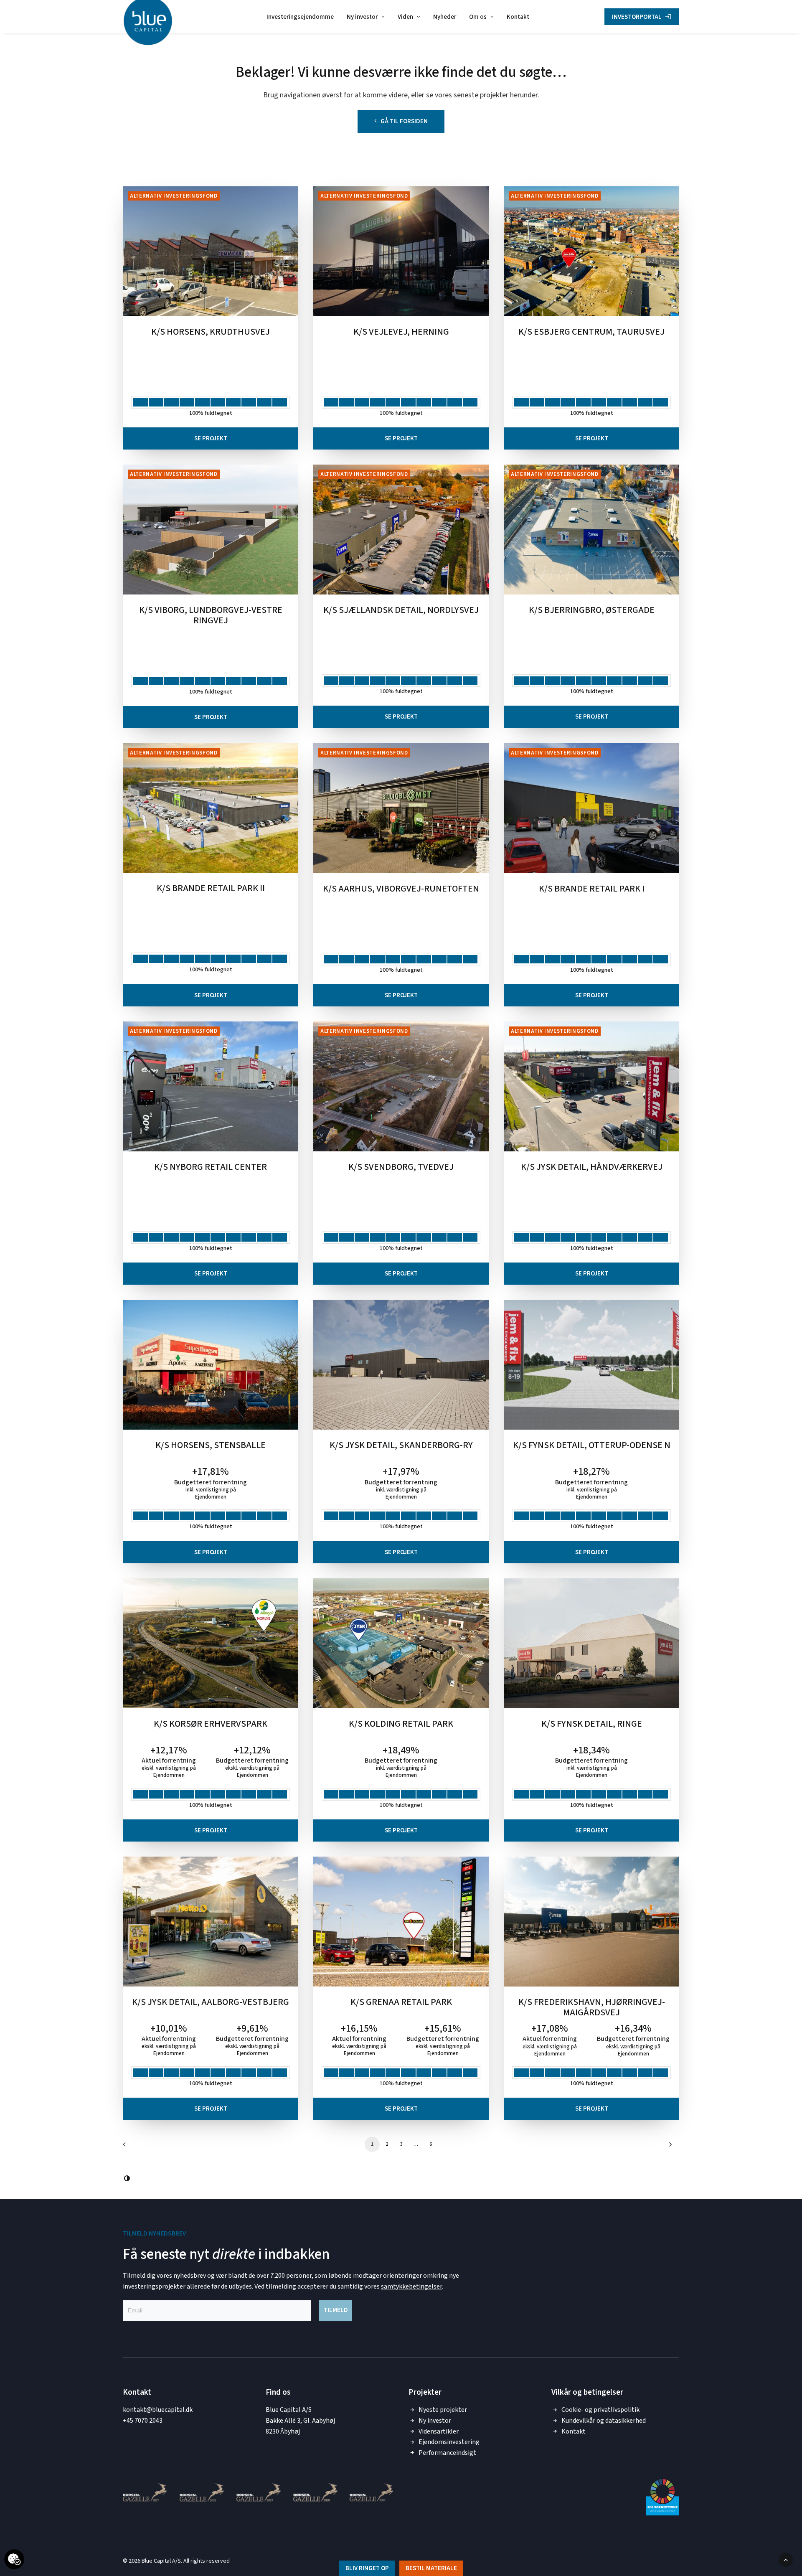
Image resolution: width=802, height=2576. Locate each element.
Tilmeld (336, 2310)
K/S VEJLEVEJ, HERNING (401, 333)
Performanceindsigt (447, 2453)
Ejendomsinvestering (449, 2442)
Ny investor (362, 17)
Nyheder (445, 17)
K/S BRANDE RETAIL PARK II (211, 889)
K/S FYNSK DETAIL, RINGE (592, 1725)
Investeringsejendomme (300, 17)
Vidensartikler (439, 2431)
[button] (211, 251)
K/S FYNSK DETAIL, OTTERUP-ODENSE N (592, 1446)
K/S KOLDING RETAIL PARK (401, 1725)
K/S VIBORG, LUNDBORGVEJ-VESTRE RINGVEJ (211, 616)
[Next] (668, 2147)
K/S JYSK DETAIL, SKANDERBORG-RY (401, 1446)
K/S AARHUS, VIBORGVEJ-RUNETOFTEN (401, 889)
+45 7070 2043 (143, 2421)
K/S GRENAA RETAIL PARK (401, 2003)
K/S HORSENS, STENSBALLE (211, 1446)
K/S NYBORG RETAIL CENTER (211, 1168)
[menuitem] (300, 17)
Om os (478, 17)
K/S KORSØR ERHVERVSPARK (211, 1725)
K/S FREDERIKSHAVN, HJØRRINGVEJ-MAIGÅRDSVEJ (592, 2008)
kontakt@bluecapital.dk (158, 2410)
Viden (405, 17)
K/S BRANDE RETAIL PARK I (592, 889)
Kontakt (518, 17)
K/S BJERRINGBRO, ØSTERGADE (592, 611)
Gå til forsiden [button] (404, 121)
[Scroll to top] (786, 2559)
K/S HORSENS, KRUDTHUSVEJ (211, 333)
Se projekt (211, 438)
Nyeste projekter (443, 2410)
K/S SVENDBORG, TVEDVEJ (401, 1168)
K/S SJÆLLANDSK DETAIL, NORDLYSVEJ (401, 611)
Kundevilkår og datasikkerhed (604, 2421)
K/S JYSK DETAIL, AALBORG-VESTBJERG (211, 2003)
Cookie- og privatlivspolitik (600, 2410)
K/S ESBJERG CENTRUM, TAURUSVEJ (591, 333)
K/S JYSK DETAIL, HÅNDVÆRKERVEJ (592, 1168)
